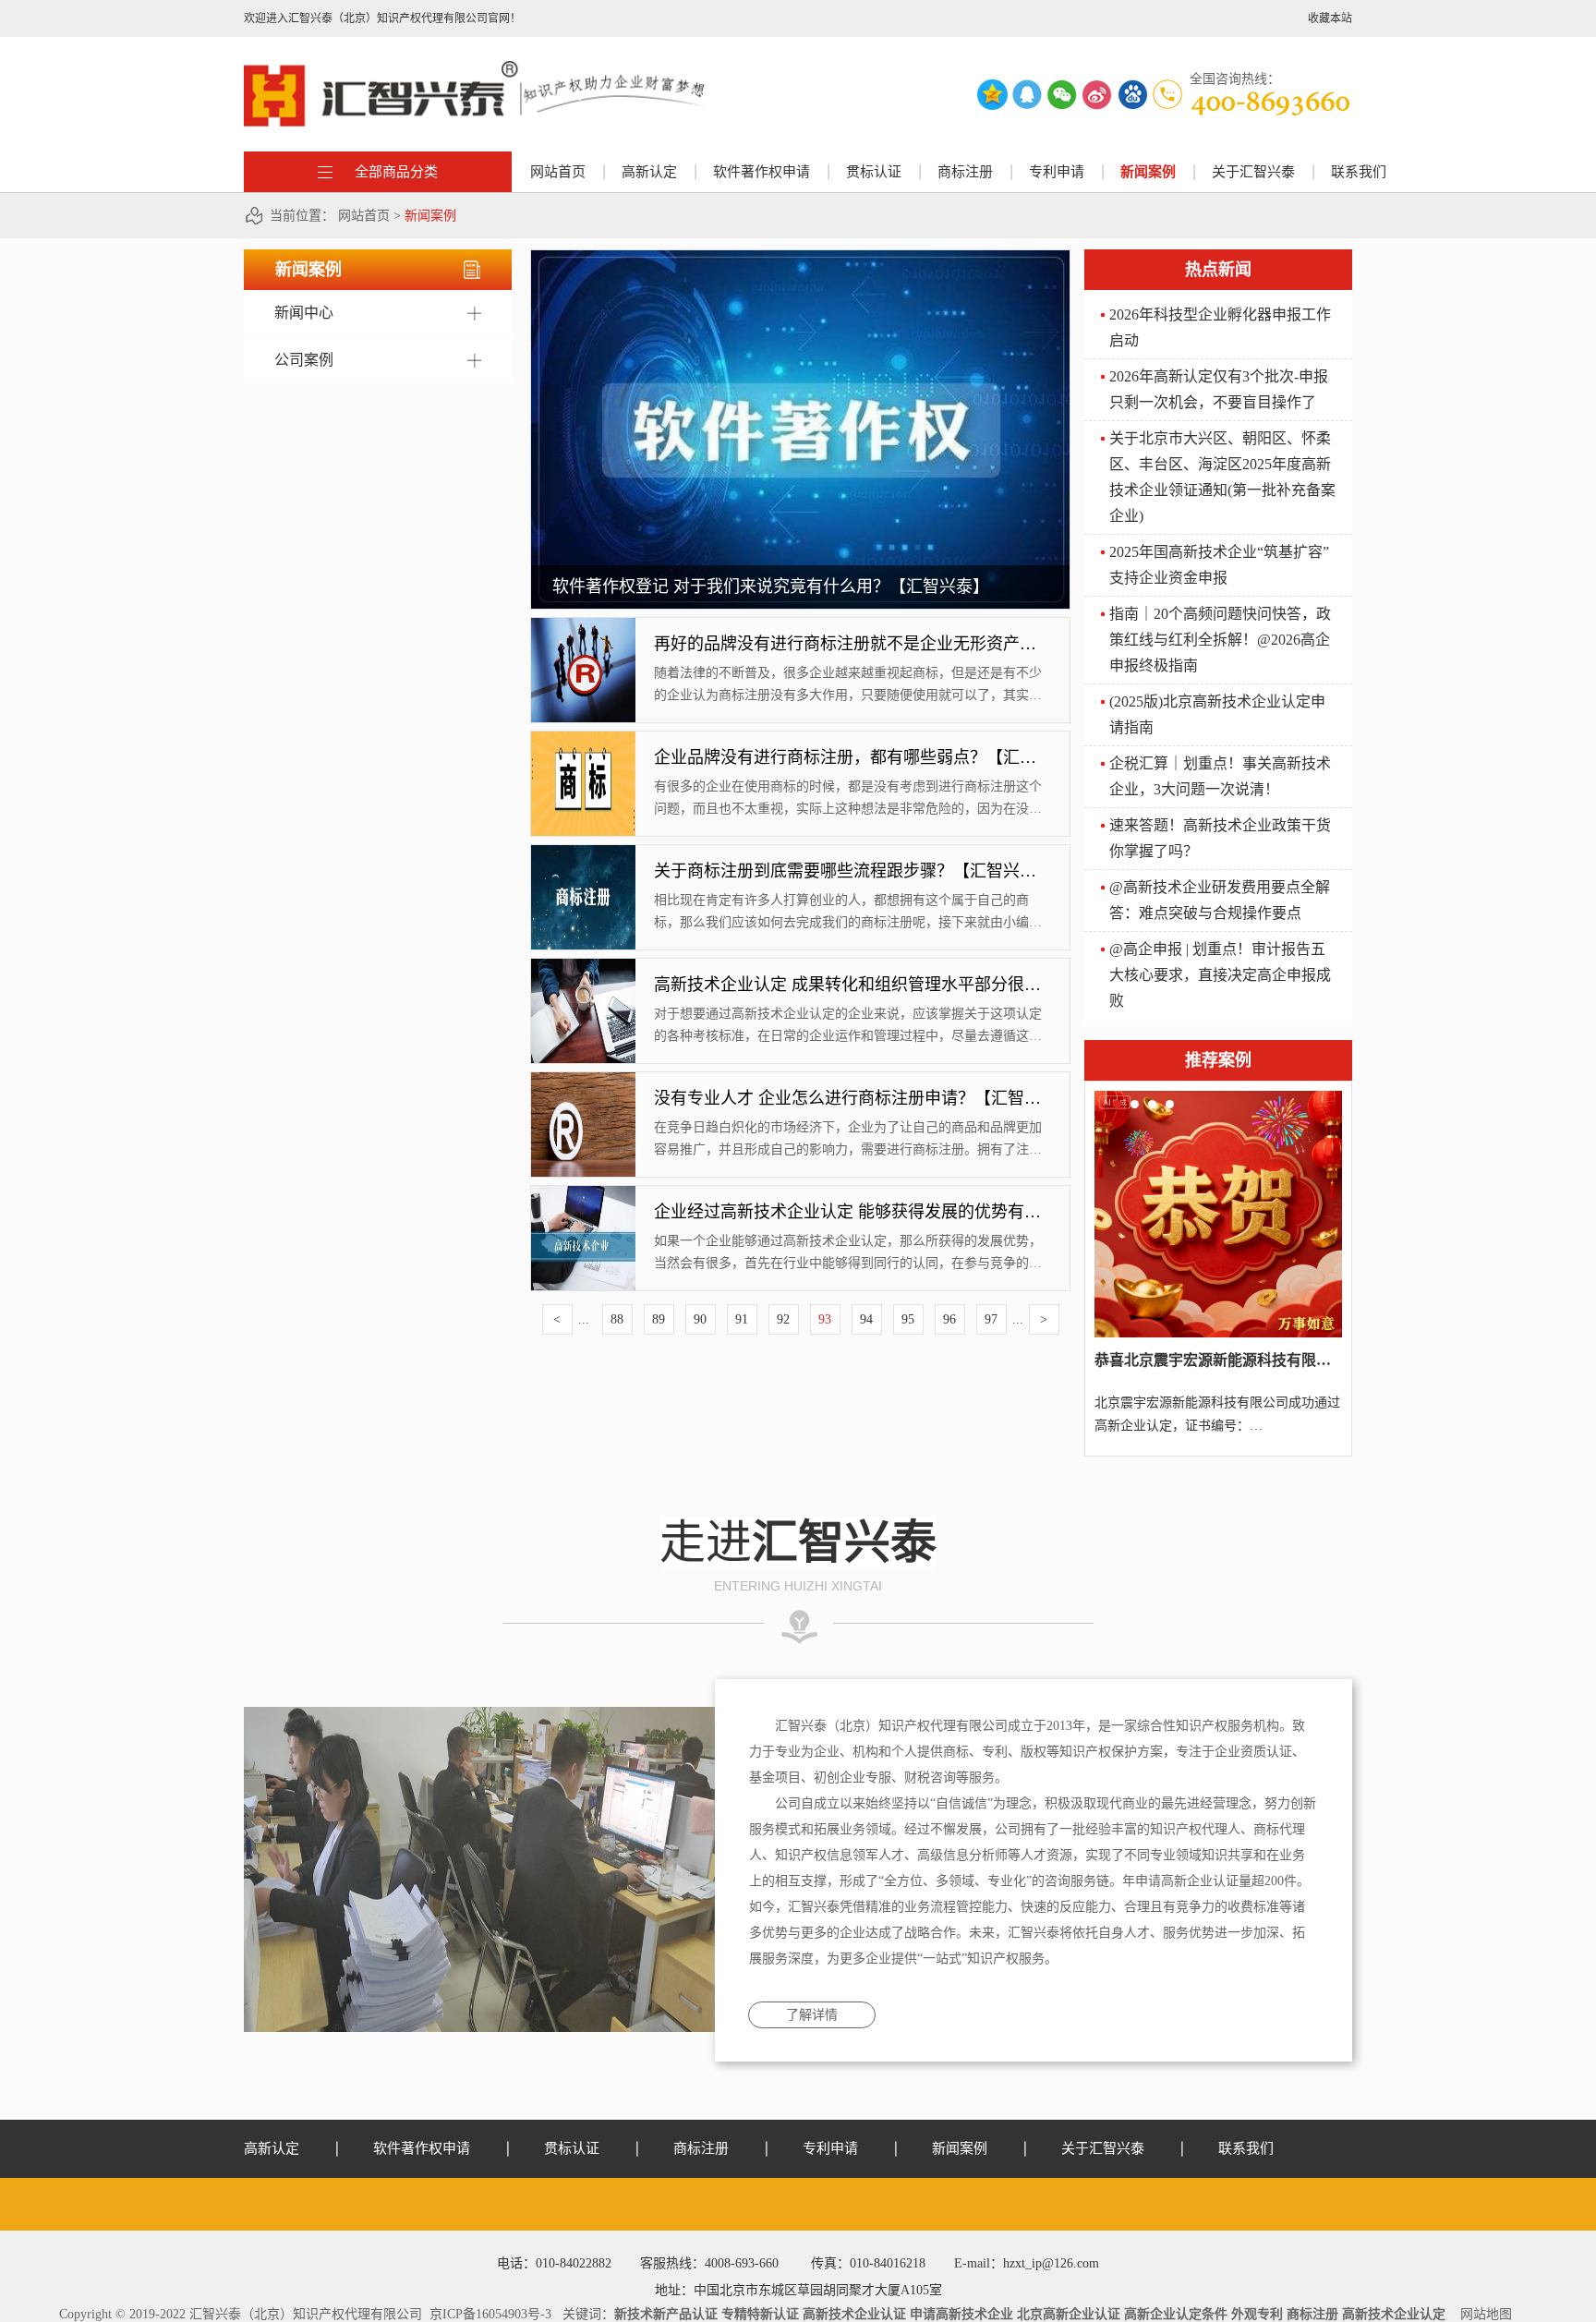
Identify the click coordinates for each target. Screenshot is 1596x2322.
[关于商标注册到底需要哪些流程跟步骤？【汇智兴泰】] (583, 852)
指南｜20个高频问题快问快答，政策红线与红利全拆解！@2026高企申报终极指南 (1220, 640)
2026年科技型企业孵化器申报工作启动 (1220, 327)
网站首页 (558, 172)
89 (659, 1319)
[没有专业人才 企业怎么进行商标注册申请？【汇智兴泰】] (583, 1079)
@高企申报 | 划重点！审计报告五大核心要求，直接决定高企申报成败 (1220, 975)
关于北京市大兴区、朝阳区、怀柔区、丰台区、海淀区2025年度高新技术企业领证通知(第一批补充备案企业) (1222, 477)
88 (617, 1319)
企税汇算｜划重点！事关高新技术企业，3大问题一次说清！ (1220, 776)
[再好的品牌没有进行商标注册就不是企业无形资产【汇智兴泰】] (583, 624)
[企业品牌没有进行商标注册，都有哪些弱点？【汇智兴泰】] (583, 738)
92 (783, 1319)
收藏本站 (1330, 18)
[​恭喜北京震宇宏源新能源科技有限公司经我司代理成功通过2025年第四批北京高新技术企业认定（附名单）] (1218, 1097)
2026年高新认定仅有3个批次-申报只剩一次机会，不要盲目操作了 (1219, 389)
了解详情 (812, 2015)
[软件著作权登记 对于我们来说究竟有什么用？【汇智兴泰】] (800, 257)
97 (991, 1319)
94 (866, 1319)
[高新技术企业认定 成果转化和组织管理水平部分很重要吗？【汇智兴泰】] (583, 965)
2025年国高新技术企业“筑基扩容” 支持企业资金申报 (1219, 565)
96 (949, 1319)
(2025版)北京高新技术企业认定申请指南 (1217, 714)
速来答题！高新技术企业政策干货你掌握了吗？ (1220, 838)
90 (700, 1319)
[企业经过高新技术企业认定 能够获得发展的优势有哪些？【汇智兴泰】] (583, 1192)
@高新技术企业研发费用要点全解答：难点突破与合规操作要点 (1220, 900)
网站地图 (1482, 2314)
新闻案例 (430, 216)
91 (742, 1319)
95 (908, 1319)
